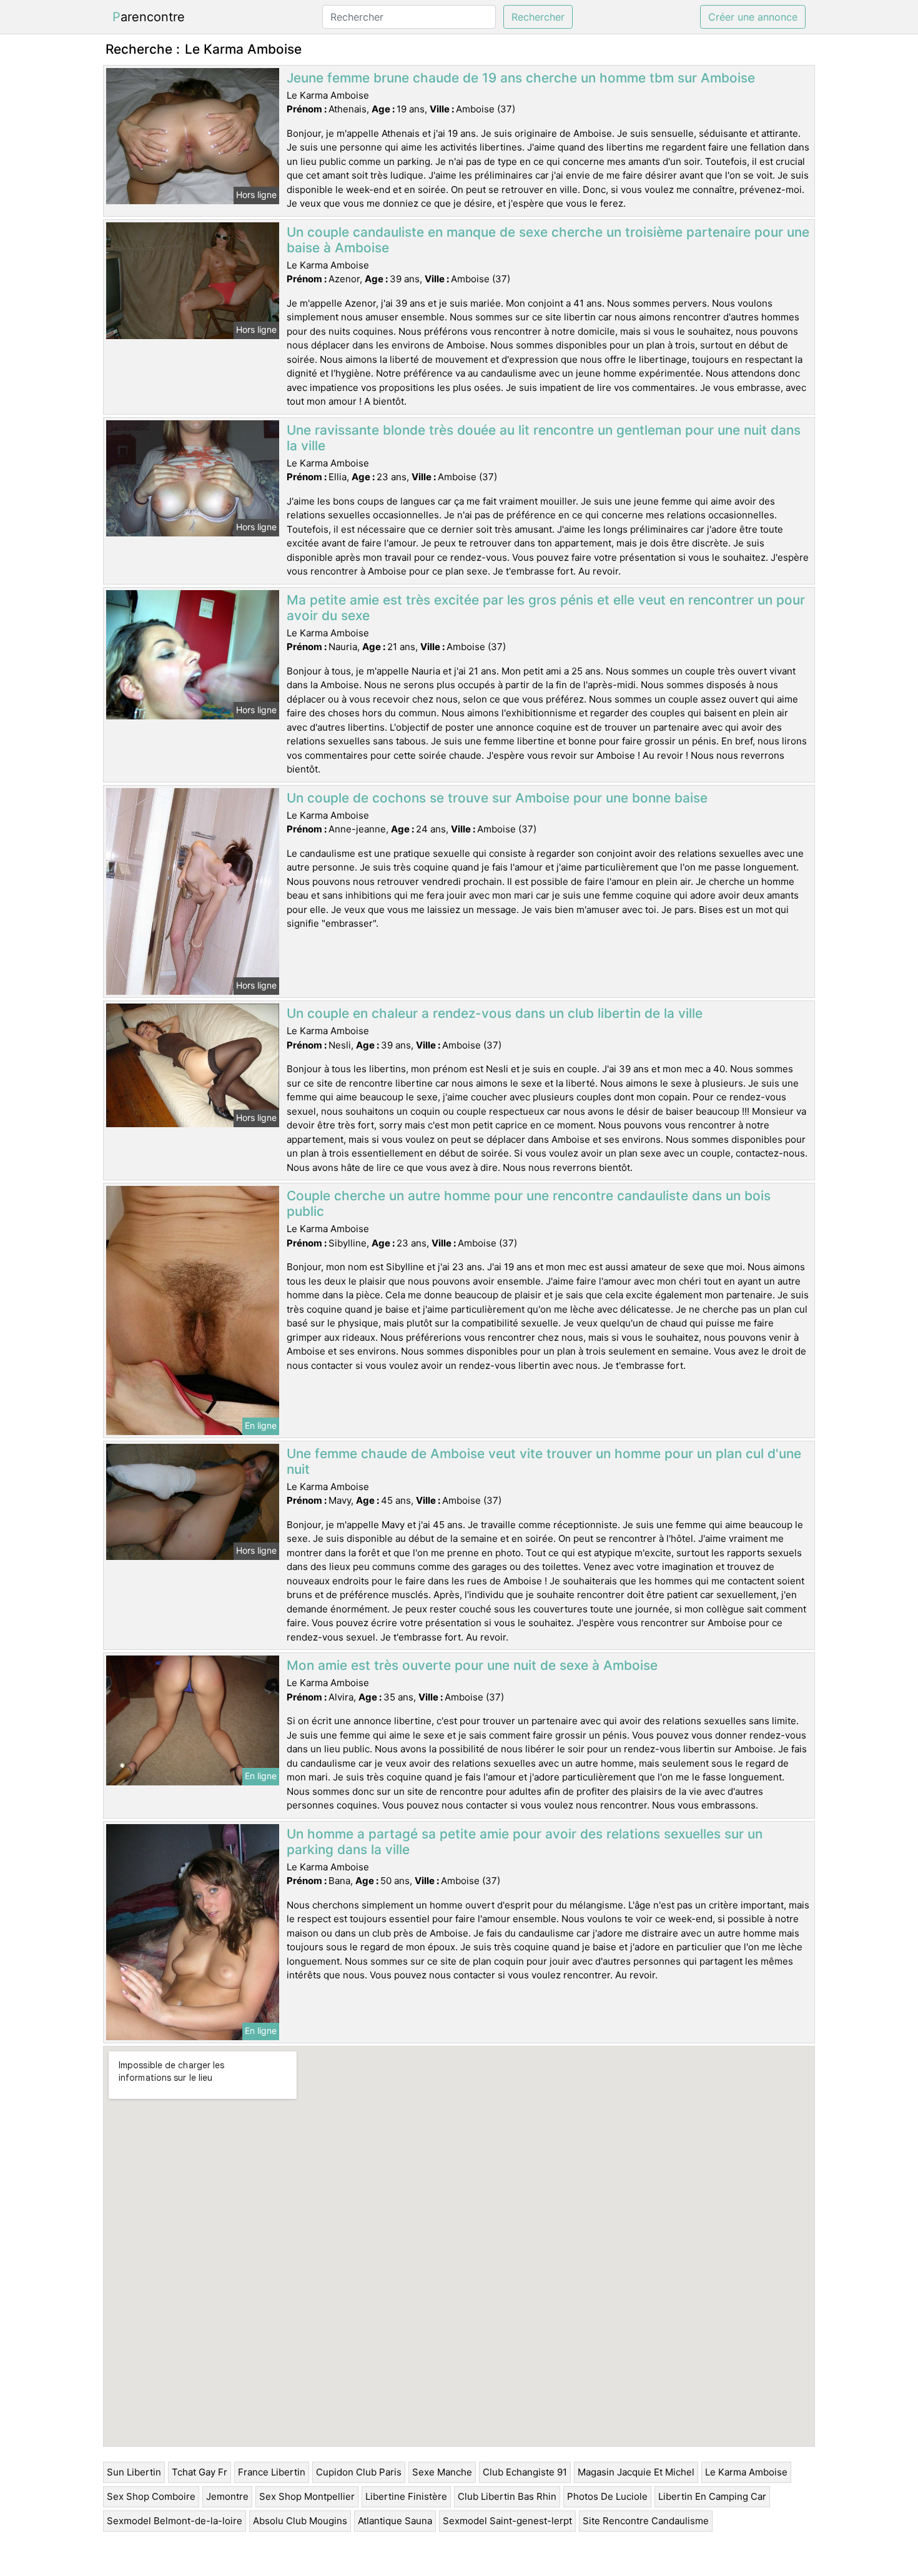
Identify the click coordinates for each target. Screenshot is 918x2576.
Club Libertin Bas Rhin (507, 2496)
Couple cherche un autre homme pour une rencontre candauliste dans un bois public (529, 1203)
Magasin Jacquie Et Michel (636, 2472)
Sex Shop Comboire (151, 2496)
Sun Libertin (134, 2472)
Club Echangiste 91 (525, 2472)
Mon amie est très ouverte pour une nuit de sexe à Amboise (472, 1665)
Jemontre (227, 2496)
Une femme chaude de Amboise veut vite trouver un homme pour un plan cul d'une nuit (544, 1461)
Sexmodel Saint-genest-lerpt (507, 2521)
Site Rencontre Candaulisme (646, 2521)
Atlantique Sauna (395, 2521)
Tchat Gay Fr (200, 2472)
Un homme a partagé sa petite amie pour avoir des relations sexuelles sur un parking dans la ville (525, 1842)
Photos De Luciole (607, 2496)
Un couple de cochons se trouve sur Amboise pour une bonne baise (497, 798)
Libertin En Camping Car (712, 2496)
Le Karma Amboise (746, 2472)
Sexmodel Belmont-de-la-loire (175, 2521)
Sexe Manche (442, 2472)
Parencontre (149, 17)
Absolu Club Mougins (300, 2521)
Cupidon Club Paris (359, 2472)
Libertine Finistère (406, 2496)
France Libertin (272, 2472)
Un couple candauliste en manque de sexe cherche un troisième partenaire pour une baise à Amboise (548, 240)
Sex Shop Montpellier (307, 2496)
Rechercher (538, 17)
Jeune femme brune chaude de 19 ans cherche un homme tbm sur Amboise (521, 78)
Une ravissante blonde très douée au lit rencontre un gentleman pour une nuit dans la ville (544, 438)
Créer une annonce (753, 17)
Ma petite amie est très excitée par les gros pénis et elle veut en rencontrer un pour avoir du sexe (546, 608)
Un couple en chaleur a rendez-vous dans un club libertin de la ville (495, 1013)
